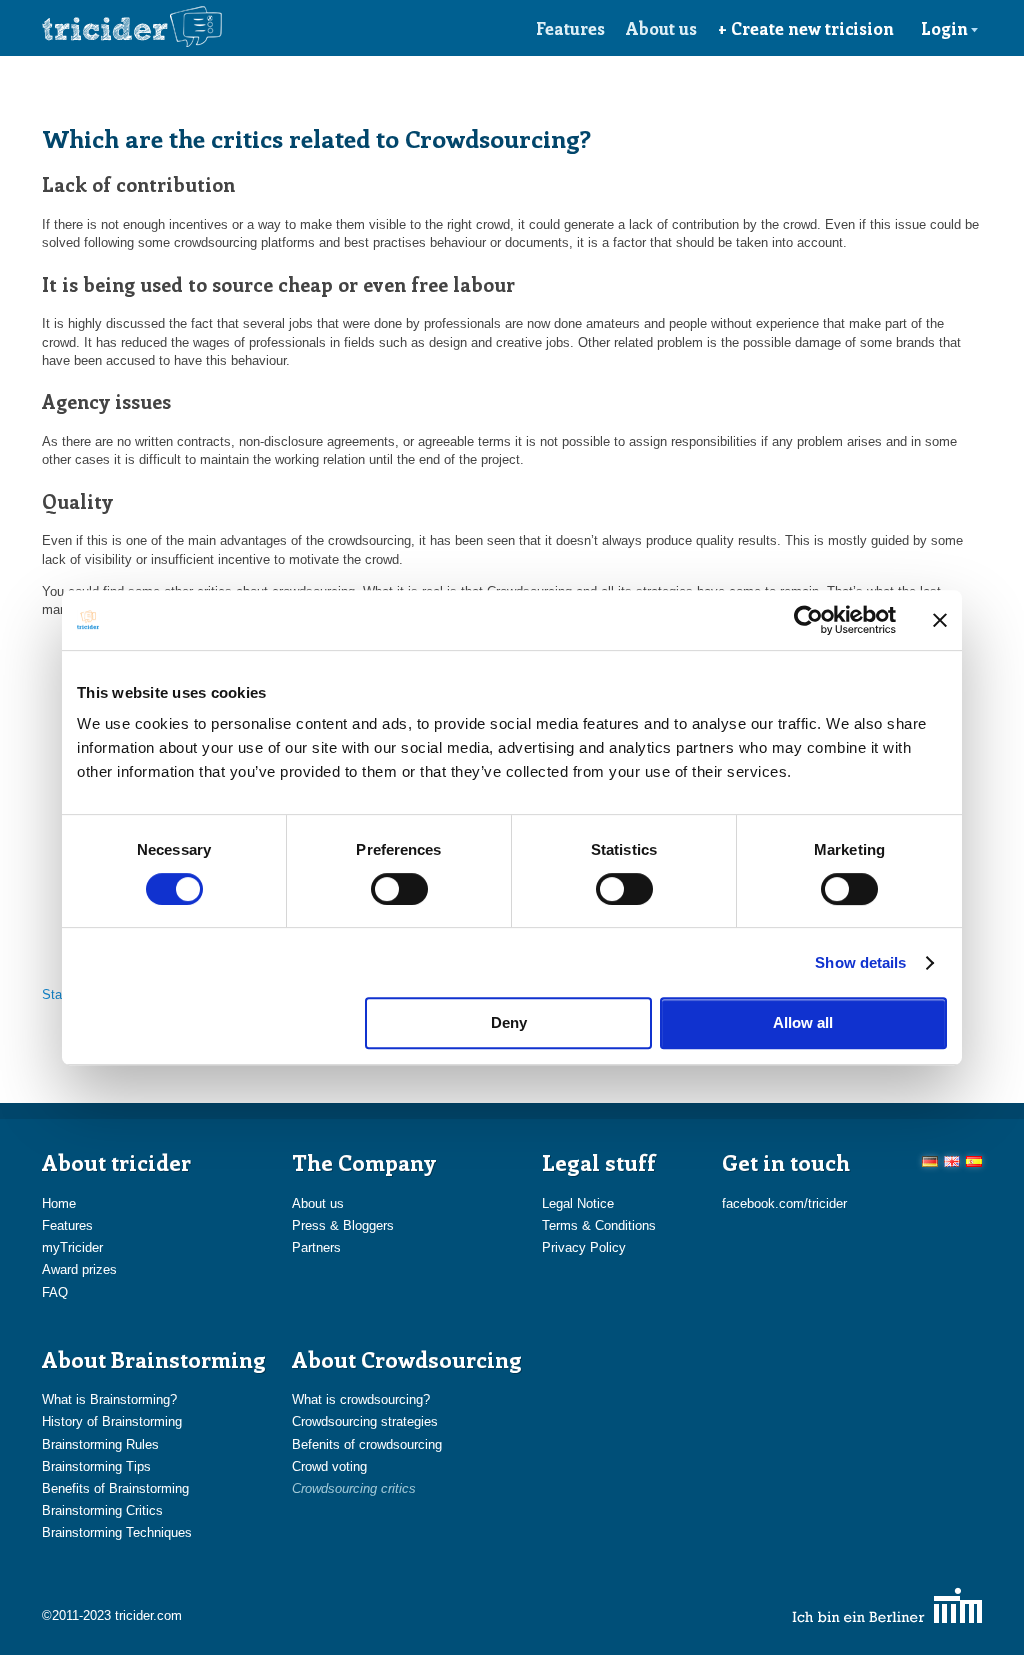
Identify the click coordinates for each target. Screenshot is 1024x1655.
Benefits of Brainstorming (115, 1488)
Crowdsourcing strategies (365, 1421)
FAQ (55, 1292)
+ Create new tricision (806, 28)
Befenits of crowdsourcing (367, 1444)
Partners (316, 1247)
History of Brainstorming (112, 1421)
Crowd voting (329, 1466)
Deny (509, 1022)
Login (944, 28)
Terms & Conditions (599, 1225)
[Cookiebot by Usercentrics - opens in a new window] (808, 620)
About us (661, 28)
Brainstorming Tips (96, 1466)
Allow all (803, 1022)
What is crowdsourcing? (361, 1399)
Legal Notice (578, 1203)
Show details (860, 962)
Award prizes (79, 1269)
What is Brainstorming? (109, 1399)
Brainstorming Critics (102, 1510)
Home (59, 1203)
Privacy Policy (584, 1247)
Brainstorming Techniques (117, 1532)
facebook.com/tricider (784, 1203)
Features (570, 28)
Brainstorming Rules (100, 1444)
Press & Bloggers (343, 1225)
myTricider (72, 1247)
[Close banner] (940, 620)
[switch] (399, 889)
